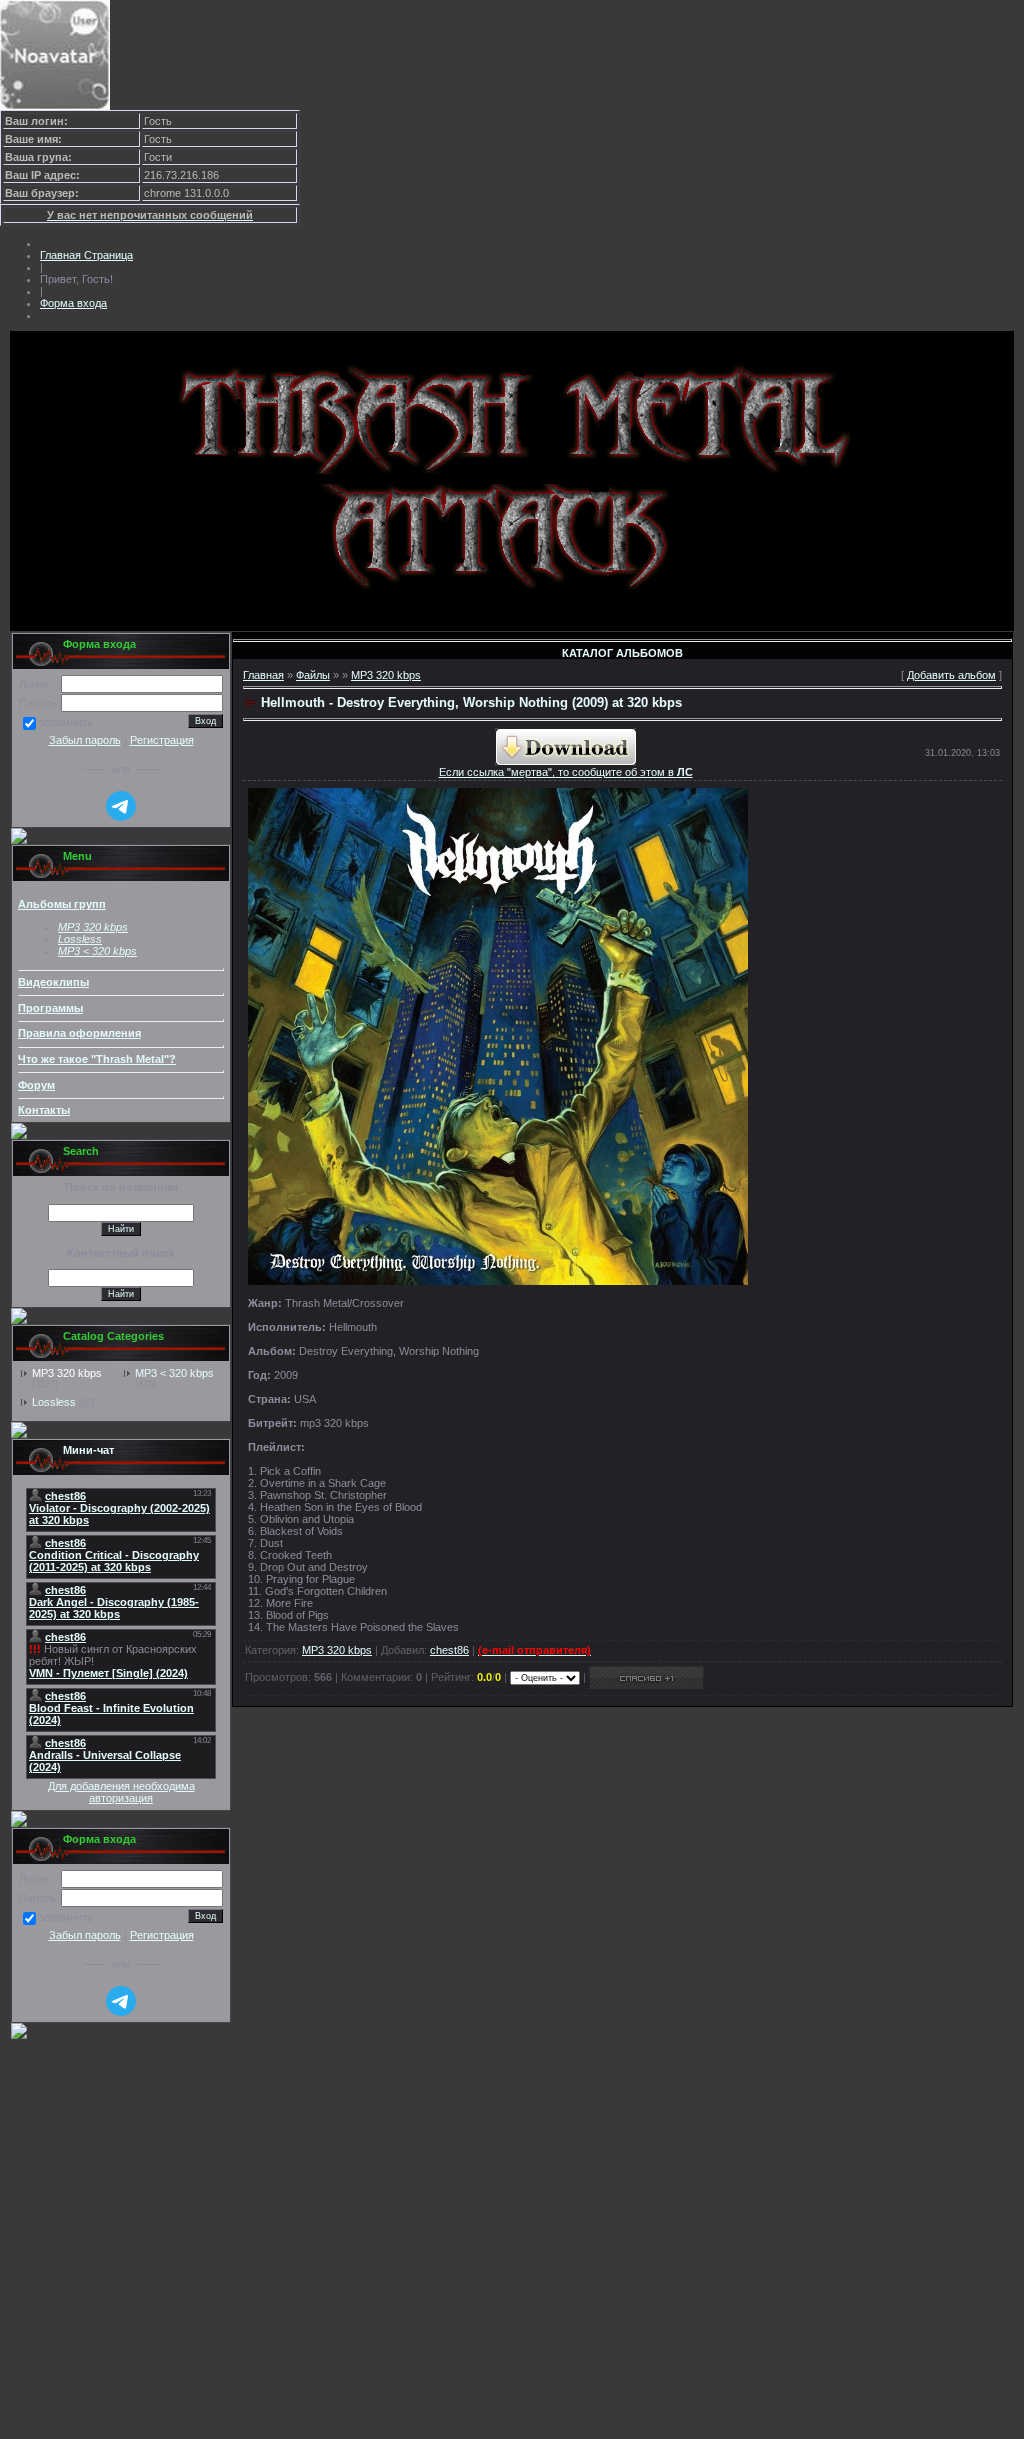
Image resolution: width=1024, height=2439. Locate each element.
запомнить (66, 723)
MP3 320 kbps (67, 1373)
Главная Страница (86, 255)
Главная (263, 675)
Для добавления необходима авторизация (121, 1792)
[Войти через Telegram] (121, 806)
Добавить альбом (951, 675)
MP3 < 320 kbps (97, 951)
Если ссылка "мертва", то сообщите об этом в (566, 772)
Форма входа (73, 303)
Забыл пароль (85, 740)
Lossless (54, 1402)
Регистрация (162, 740)
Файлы (313, 675)
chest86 (449, 1650)
